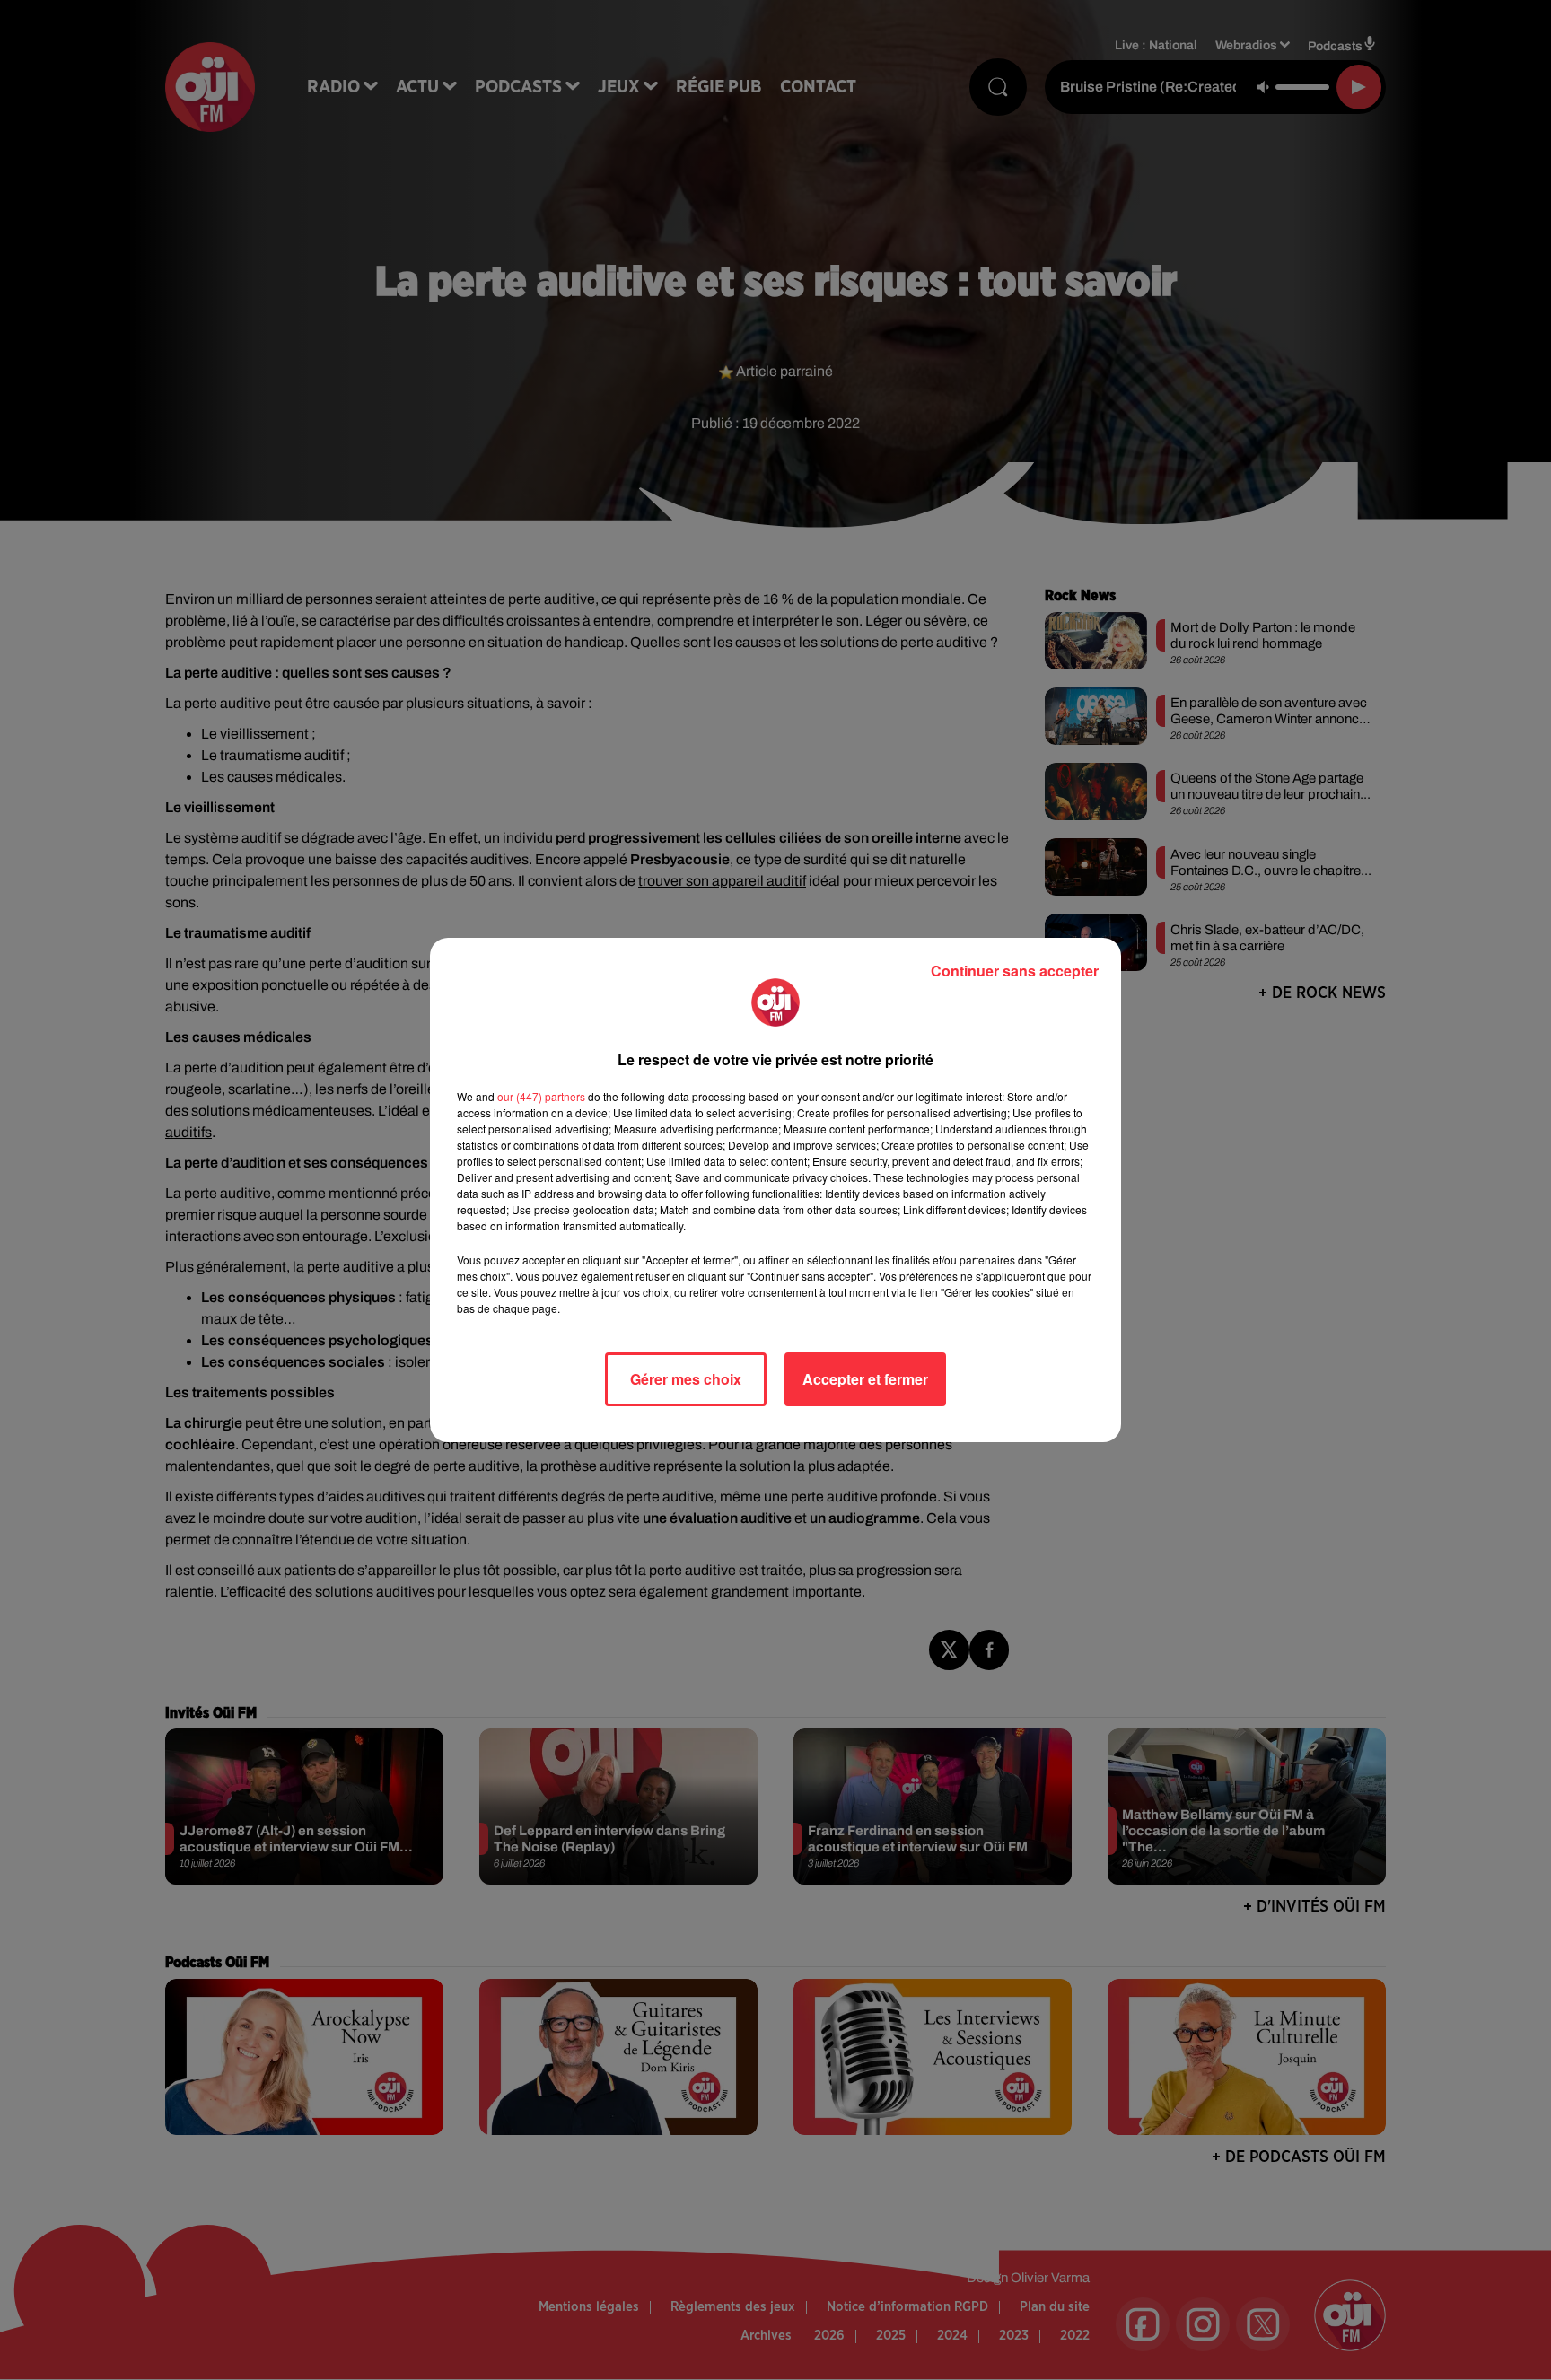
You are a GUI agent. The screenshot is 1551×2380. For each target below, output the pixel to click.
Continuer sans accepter (1015, 971)
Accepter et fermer (865, 1379)
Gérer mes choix (686, 1379)
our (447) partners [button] (541, 1096)
